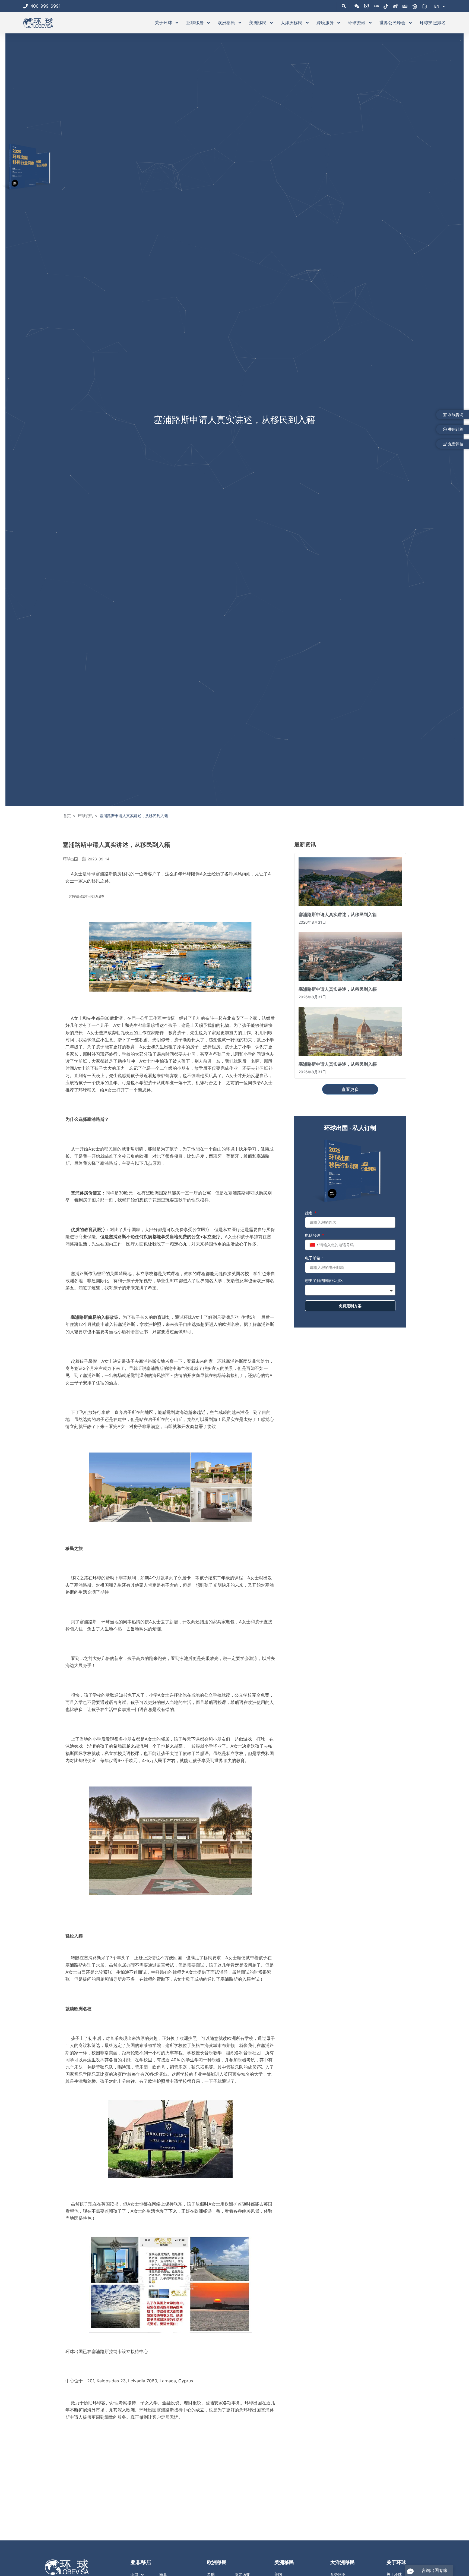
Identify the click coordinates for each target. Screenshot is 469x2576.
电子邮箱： (315, 1258)
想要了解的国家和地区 (324, 1280)
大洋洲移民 (291, 23)
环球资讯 (357, 23)
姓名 (309, 1213)
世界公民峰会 (392, 23)
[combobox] (313, 1245)
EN (437, 6)
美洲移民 (258, 23)
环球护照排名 (433, 23)
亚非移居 (195, 23)
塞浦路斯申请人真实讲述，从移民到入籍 (338, 914)
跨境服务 (325, 23)
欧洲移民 (226, 23)
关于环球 (163, 23)
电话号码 (313, 1235)
